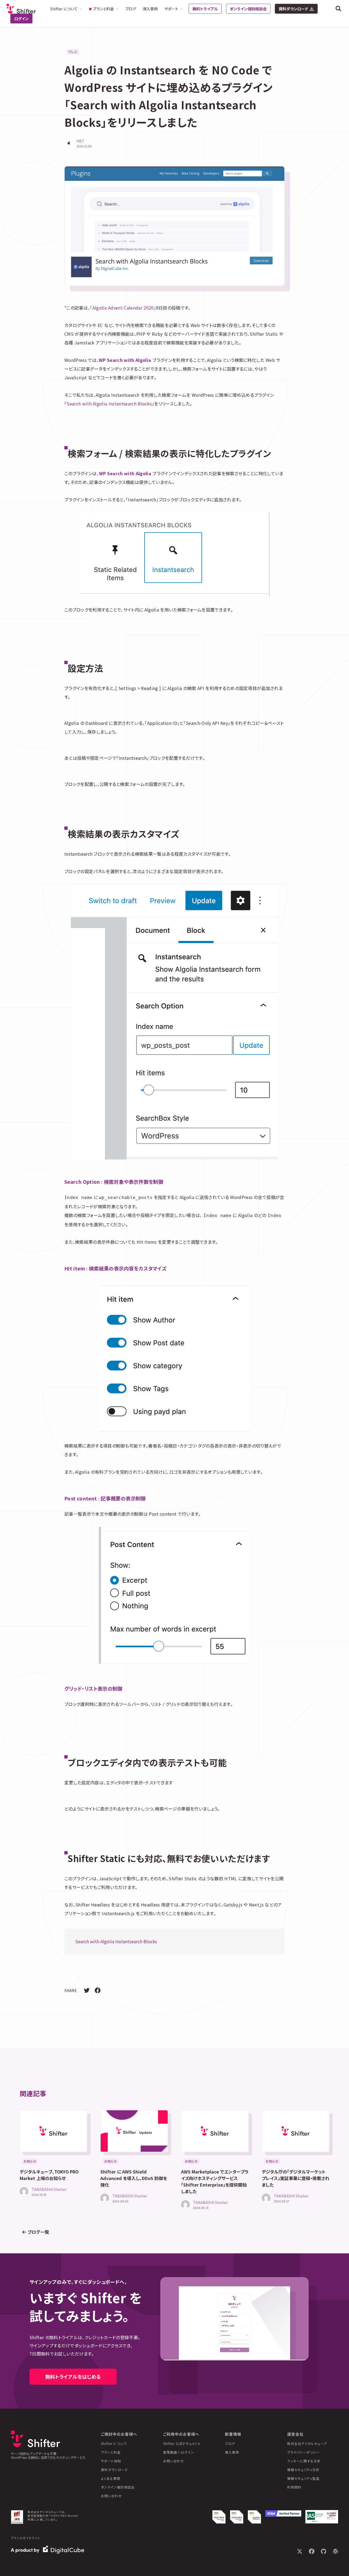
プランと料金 (111, 2452)
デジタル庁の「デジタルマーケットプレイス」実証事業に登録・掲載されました (296, 2178)
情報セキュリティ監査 (303, 2478)
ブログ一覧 (38, 2232)
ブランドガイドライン (26, 2538)
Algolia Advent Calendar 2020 (123, 308)
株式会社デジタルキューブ (307, 2443)
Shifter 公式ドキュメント (182, 2443)
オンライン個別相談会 (248, 9)
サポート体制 (111, 2461)
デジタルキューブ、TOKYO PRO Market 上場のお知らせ (49, 2175)
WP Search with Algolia (125, 360)
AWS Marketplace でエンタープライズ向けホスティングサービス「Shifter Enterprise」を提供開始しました (215, 2181)
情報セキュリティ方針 (303, 2470)
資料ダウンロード (293, 9)
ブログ (131, 9)
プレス (73, 52)
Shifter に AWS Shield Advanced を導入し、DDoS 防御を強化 (134, 2178)
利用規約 (294, 2487)
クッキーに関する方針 (304, 2461)
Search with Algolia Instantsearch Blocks (109, 404)
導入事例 (150, 9)
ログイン (21, 19)
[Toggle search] (338, 9)
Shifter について (114, 2443)
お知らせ (30, 2161)
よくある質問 (111, 2478)
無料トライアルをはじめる (73, 2377)
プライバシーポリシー (303, 2452)
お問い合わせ (111, 2496)
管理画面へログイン (179, 2452)
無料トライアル (205, 9)
